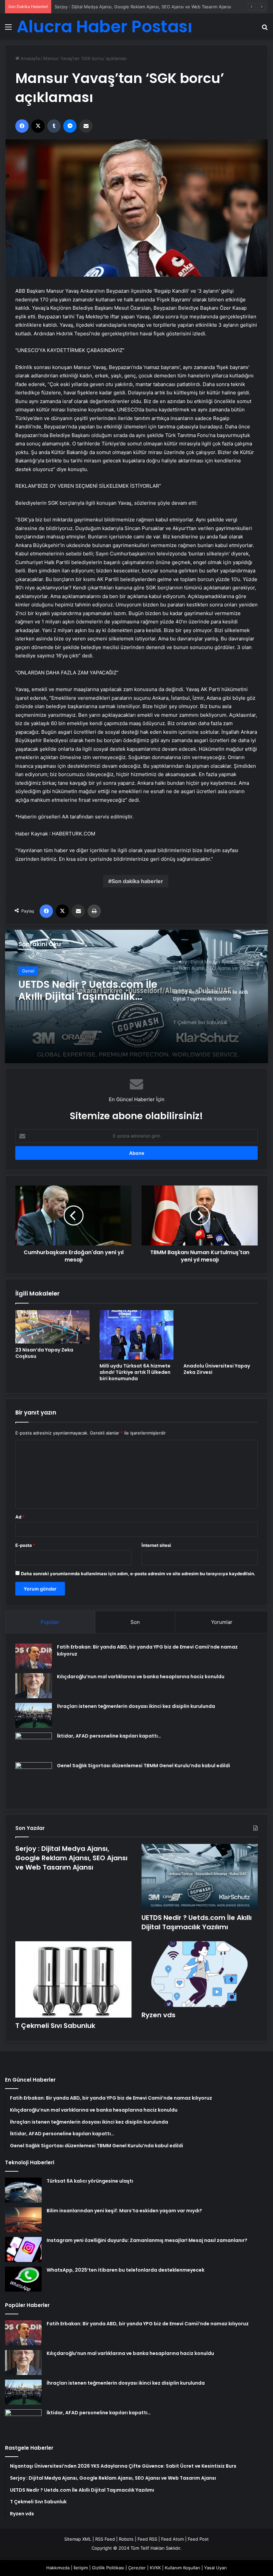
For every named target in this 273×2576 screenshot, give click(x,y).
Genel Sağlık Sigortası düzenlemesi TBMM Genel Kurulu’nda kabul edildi (143, 1766)
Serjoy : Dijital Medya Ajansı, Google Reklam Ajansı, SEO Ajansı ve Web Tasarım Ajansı (71, 1858)
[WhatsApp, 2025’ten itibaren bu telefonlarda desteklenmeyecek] (23, 2279)
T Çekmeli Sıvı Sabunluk (55, 2026)
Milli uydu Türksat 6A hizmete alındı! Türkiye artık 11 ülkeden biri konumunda (135, 1372)
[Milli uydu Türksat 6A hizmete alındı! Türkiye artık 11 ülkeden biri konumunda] (137, 1335)
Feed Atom (172, 2539)
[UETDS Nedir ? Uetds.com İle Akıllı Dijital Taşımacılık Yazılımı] (200, 1877)
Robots (126, 2539)
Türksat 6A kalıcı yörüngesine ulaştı (90, 2181)
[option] (136, 996)
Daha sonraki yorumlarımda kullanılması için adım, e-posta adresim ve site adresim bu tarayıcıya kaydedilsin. (138, 1574)
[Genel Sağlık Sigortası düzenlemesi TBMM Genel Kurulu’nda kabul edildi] (34, 1781)
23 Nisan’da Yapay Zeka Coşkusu (44, 1353)
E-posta (25, 1545)
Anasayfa (29, 58)
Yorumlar (222, 1622)
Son (135, 1622)
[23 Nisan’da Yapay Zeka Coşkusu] (52, 1327)
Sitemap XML (78, 2539)
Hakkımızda (58, 2568)
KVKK (155, 2568)
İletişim (81, 2568)
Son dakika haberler (137, 881)
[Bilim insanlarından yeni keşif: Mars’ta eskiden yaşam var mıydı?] (23, 2220)
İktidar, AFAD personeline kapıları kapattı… (109, 1736)
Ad (20, 1517)
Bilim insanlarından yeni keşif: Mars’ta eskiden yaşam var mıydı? (124, 2211)
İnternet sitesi (156, 1545)
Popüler (50, 1622)
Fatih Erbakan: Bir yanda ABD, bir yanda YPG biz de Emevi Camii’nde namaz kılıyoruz (148, 2324)
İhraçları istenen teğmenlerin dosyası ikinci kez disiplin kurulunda (136, 1706)
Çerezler (137, 2568)
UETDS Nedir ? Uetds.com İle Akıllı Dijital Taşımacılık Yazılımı (197, 1922)
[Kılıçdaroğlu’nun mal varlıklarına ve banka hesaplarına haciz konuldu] (34, 1686)
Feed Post (198, 2539)
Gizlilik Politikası (108, 2568)
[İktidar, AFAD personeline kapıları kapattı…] (34, 1745)
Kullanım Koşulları (182, 2568)
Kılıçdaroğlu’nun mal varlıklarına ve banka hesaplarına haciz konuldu (141, 1677)
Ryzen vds (158, 2015)
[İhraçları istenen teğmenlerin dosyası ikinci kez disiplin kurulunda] (34, 1715)
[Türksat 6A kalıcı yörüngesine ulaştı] (23, 2190)
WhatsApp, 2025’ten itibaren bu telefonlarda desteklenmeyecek (126, 2270)
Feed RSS (147, 2539)
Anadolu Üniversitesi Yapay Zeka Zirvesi (217, 1369)
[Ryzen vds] (200, 1974)
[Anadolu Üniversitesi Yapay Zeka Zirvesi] (221, 1335)
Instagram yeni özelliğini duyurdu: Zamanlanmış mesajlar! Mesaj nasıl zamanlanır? (147, 2240)
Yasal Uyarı (215, 2568)
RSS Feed (105, 2539)
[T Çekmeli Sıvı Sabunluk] (136, 996)
